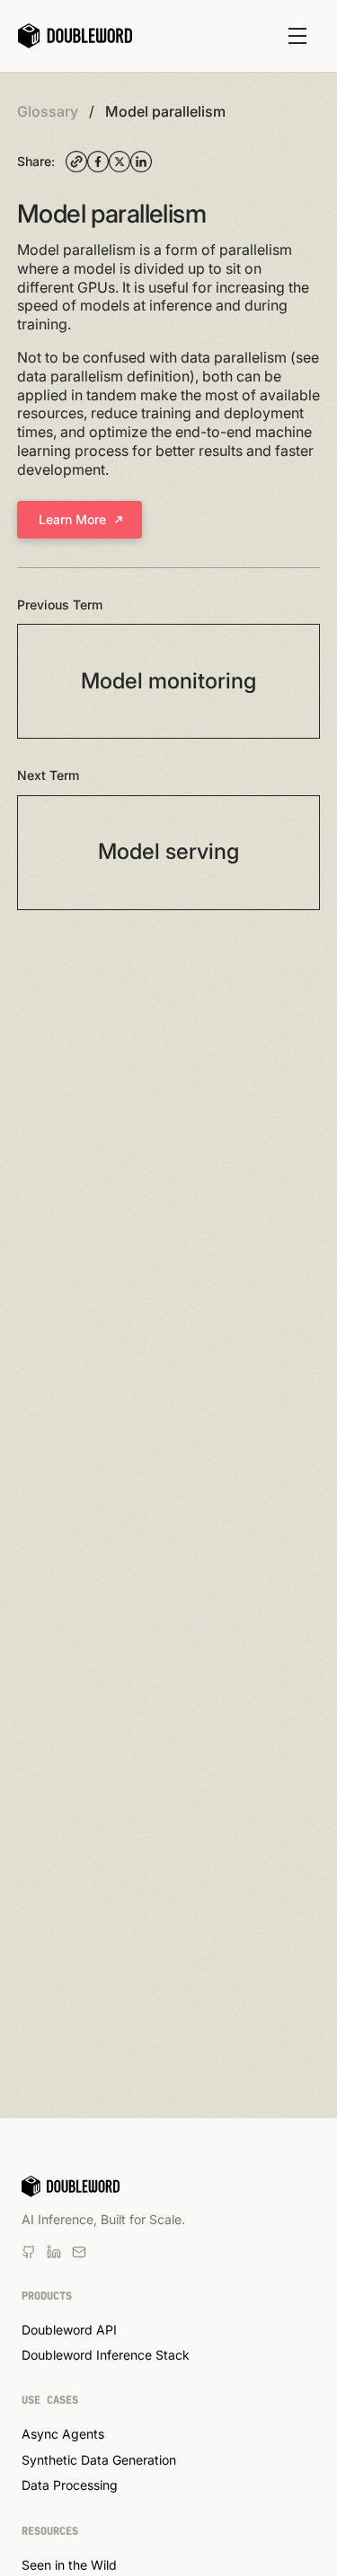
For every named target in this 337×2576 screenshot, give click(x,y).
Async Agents (63, 2434)
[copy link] (76, 162)
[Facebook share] (98, 162)
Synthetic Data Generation (99, 2460)
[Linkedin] (29, 2252)
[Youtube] (54, 2252)
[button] (297, 36)
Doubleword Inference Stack (106, 2355)
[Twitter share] (120, 162)
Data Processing (70, 2485)
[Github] (79, 2252)
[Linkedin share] (141, 162)
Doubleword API (69, 2330)
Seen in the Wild (69, 2565)
